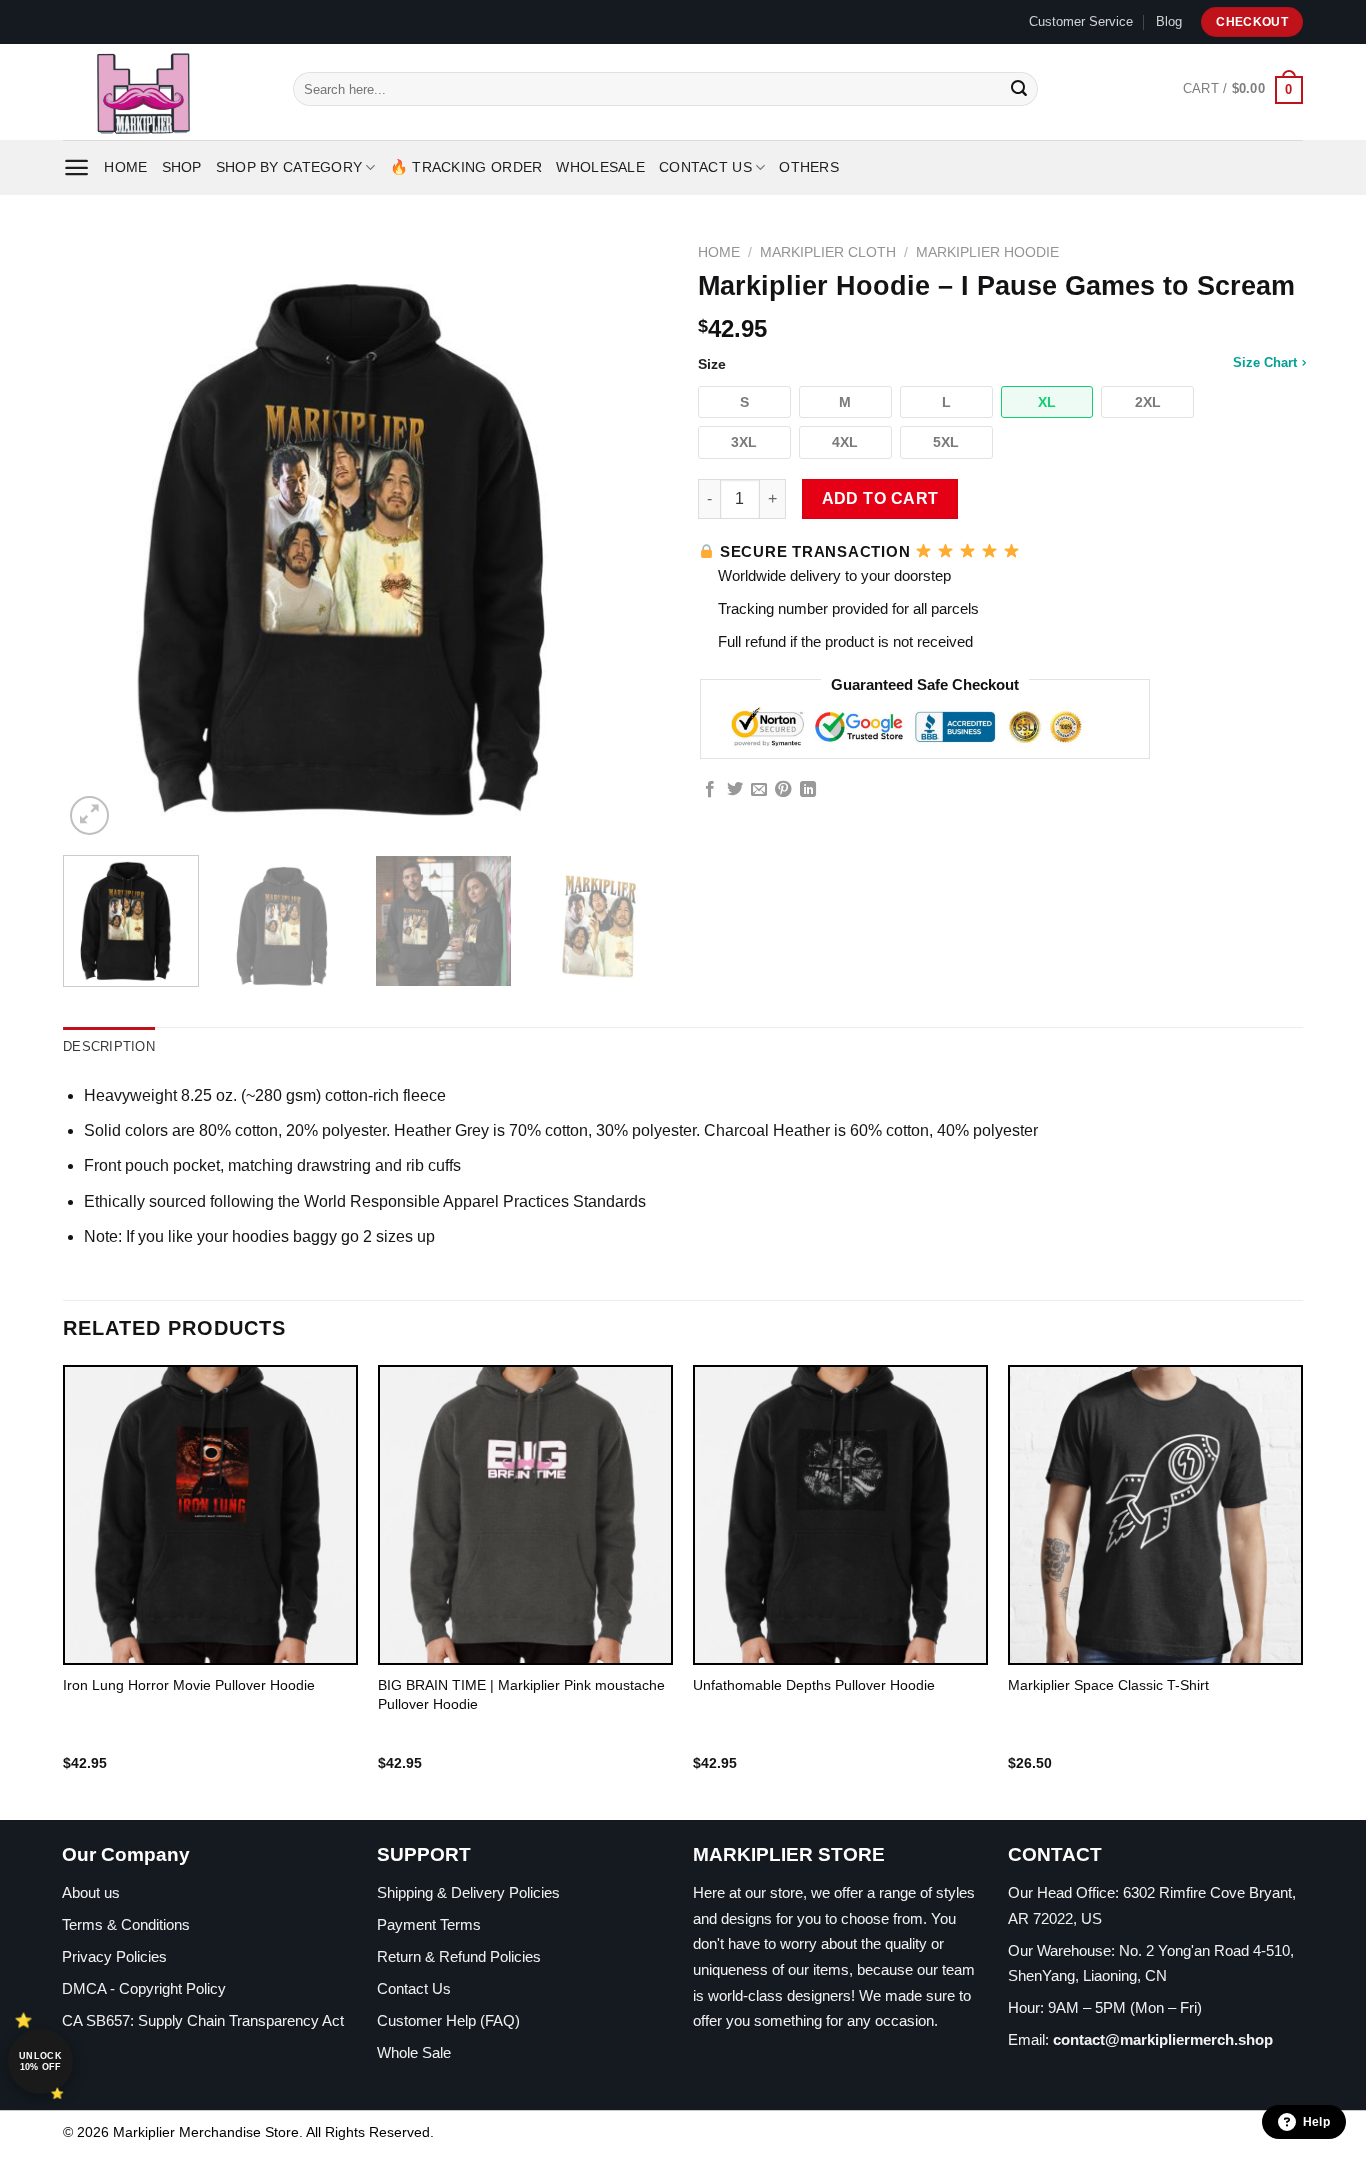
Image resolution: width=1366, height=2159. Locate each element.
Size (997, 363)
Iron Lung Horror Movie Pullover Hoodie (189, 1685)
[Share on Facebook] (710, 790)
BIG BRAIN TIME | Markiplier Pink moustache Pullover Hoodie (521, 1694)
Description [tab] (109, 1046)
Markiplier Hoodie (987, 252)
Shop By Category (289, 167)
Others (809, 167)
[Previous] (100, 537)
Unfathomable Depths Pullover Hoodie (814, 1685)
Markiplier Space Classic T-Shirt (1108, 1685)
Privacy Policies (114, 1956)
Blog (1169, 21)
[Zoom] (89, 815)
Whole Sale (414, 2052)
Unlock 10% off (40, 2061)
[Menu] (76, 167)
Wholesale (600, 167)
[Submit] (1019, 89)
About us (91, 1892)
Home (125, 167)
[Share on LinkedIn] (808, 790)
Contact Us (705, 167)
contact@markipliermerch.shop (1163, 2039)
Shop (182, 167)
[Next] (631, 537)
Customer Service (1081, 21)
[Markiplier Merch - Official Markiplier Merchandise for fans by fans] (163, 92)
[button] (744, 402)
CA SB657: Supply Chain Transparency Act (203, 2020)
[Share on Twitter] (735, 790)
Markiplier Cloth (828, 252)
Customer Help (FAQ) (448, 2020)
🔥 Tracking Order (466, 167)
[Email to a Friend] (759, 790)
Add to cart (880, 498)
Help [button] (1316, 2122)
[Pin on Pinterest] (783, 790)
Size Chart (1265, 362)
